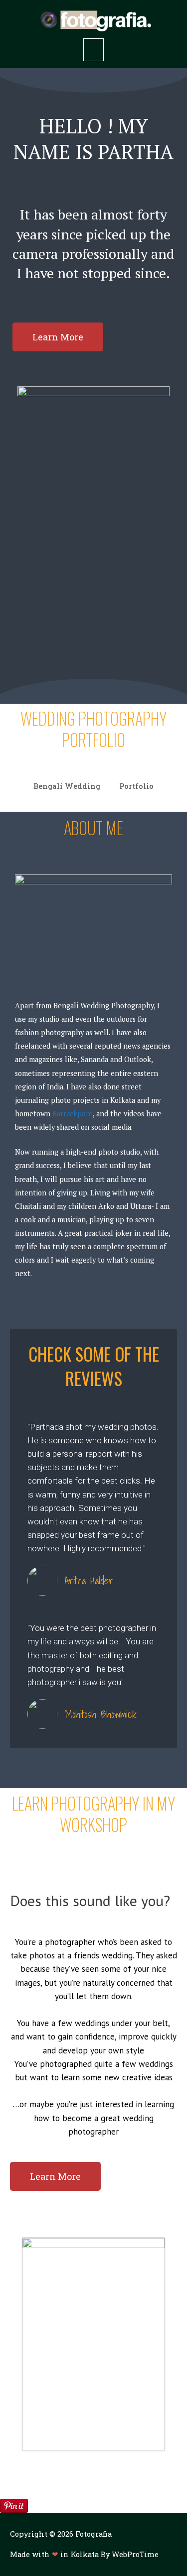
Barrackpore (73, 1114)
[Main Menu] (93, 50)
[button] (58, 337)
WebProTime (135, 2554)
